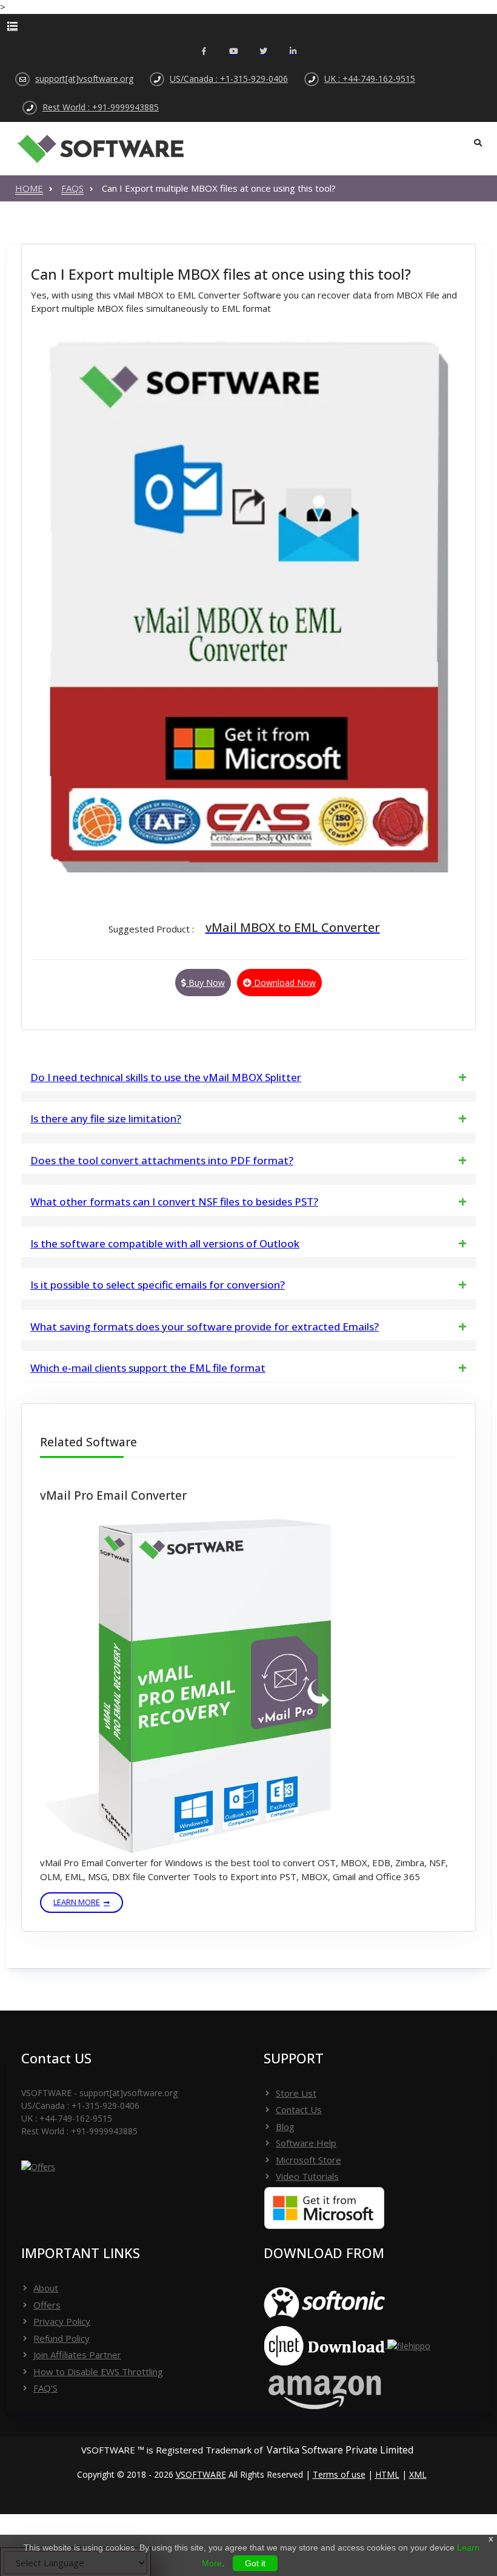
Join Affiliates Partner (77, 2355)
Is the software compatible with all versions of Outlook (165, 1243)
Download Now (284, 983)
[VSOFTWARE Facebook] (204, 52)
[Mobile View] (248, 26)
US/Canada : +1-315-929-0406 (229, 79)
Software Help (306, 2143)
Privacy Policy (62, 2321)
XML (418, 2474)
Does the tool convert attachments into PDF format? (162, 1160)
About (46, 2288)
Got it (255, 2563)
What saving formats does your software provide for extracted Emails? (205, 1327)
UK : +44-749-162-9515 (370, 79)
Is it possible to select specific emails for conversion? (158, 1285)
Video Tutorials (307, 2176)
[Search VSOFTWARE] (478, 143)
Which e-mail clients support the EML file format (148, 1368)
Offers (47, 2305)
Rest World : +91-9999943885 (101, 107)
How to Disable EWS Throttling (98, 2372)
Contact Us (299, 2109)
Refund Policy (62, 2338)
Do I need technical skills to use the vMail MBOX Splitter (166, 1077)
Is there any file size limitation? (106, 1118)
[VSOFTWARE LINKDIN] (293, 52)
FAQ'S (45, 2388)
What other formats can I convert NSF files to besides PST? (174, 1202)
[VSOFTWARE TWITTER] (263, 52)
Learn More (77, 1902)
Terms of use (339, 2474)
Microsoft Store (309, 2160)
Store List (296, 2093)
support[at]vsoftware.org (84, 79)
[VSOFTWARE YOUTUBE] (234, 52)
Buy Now (205, 983)
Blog (285, 2126)
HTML (387, 2474)
